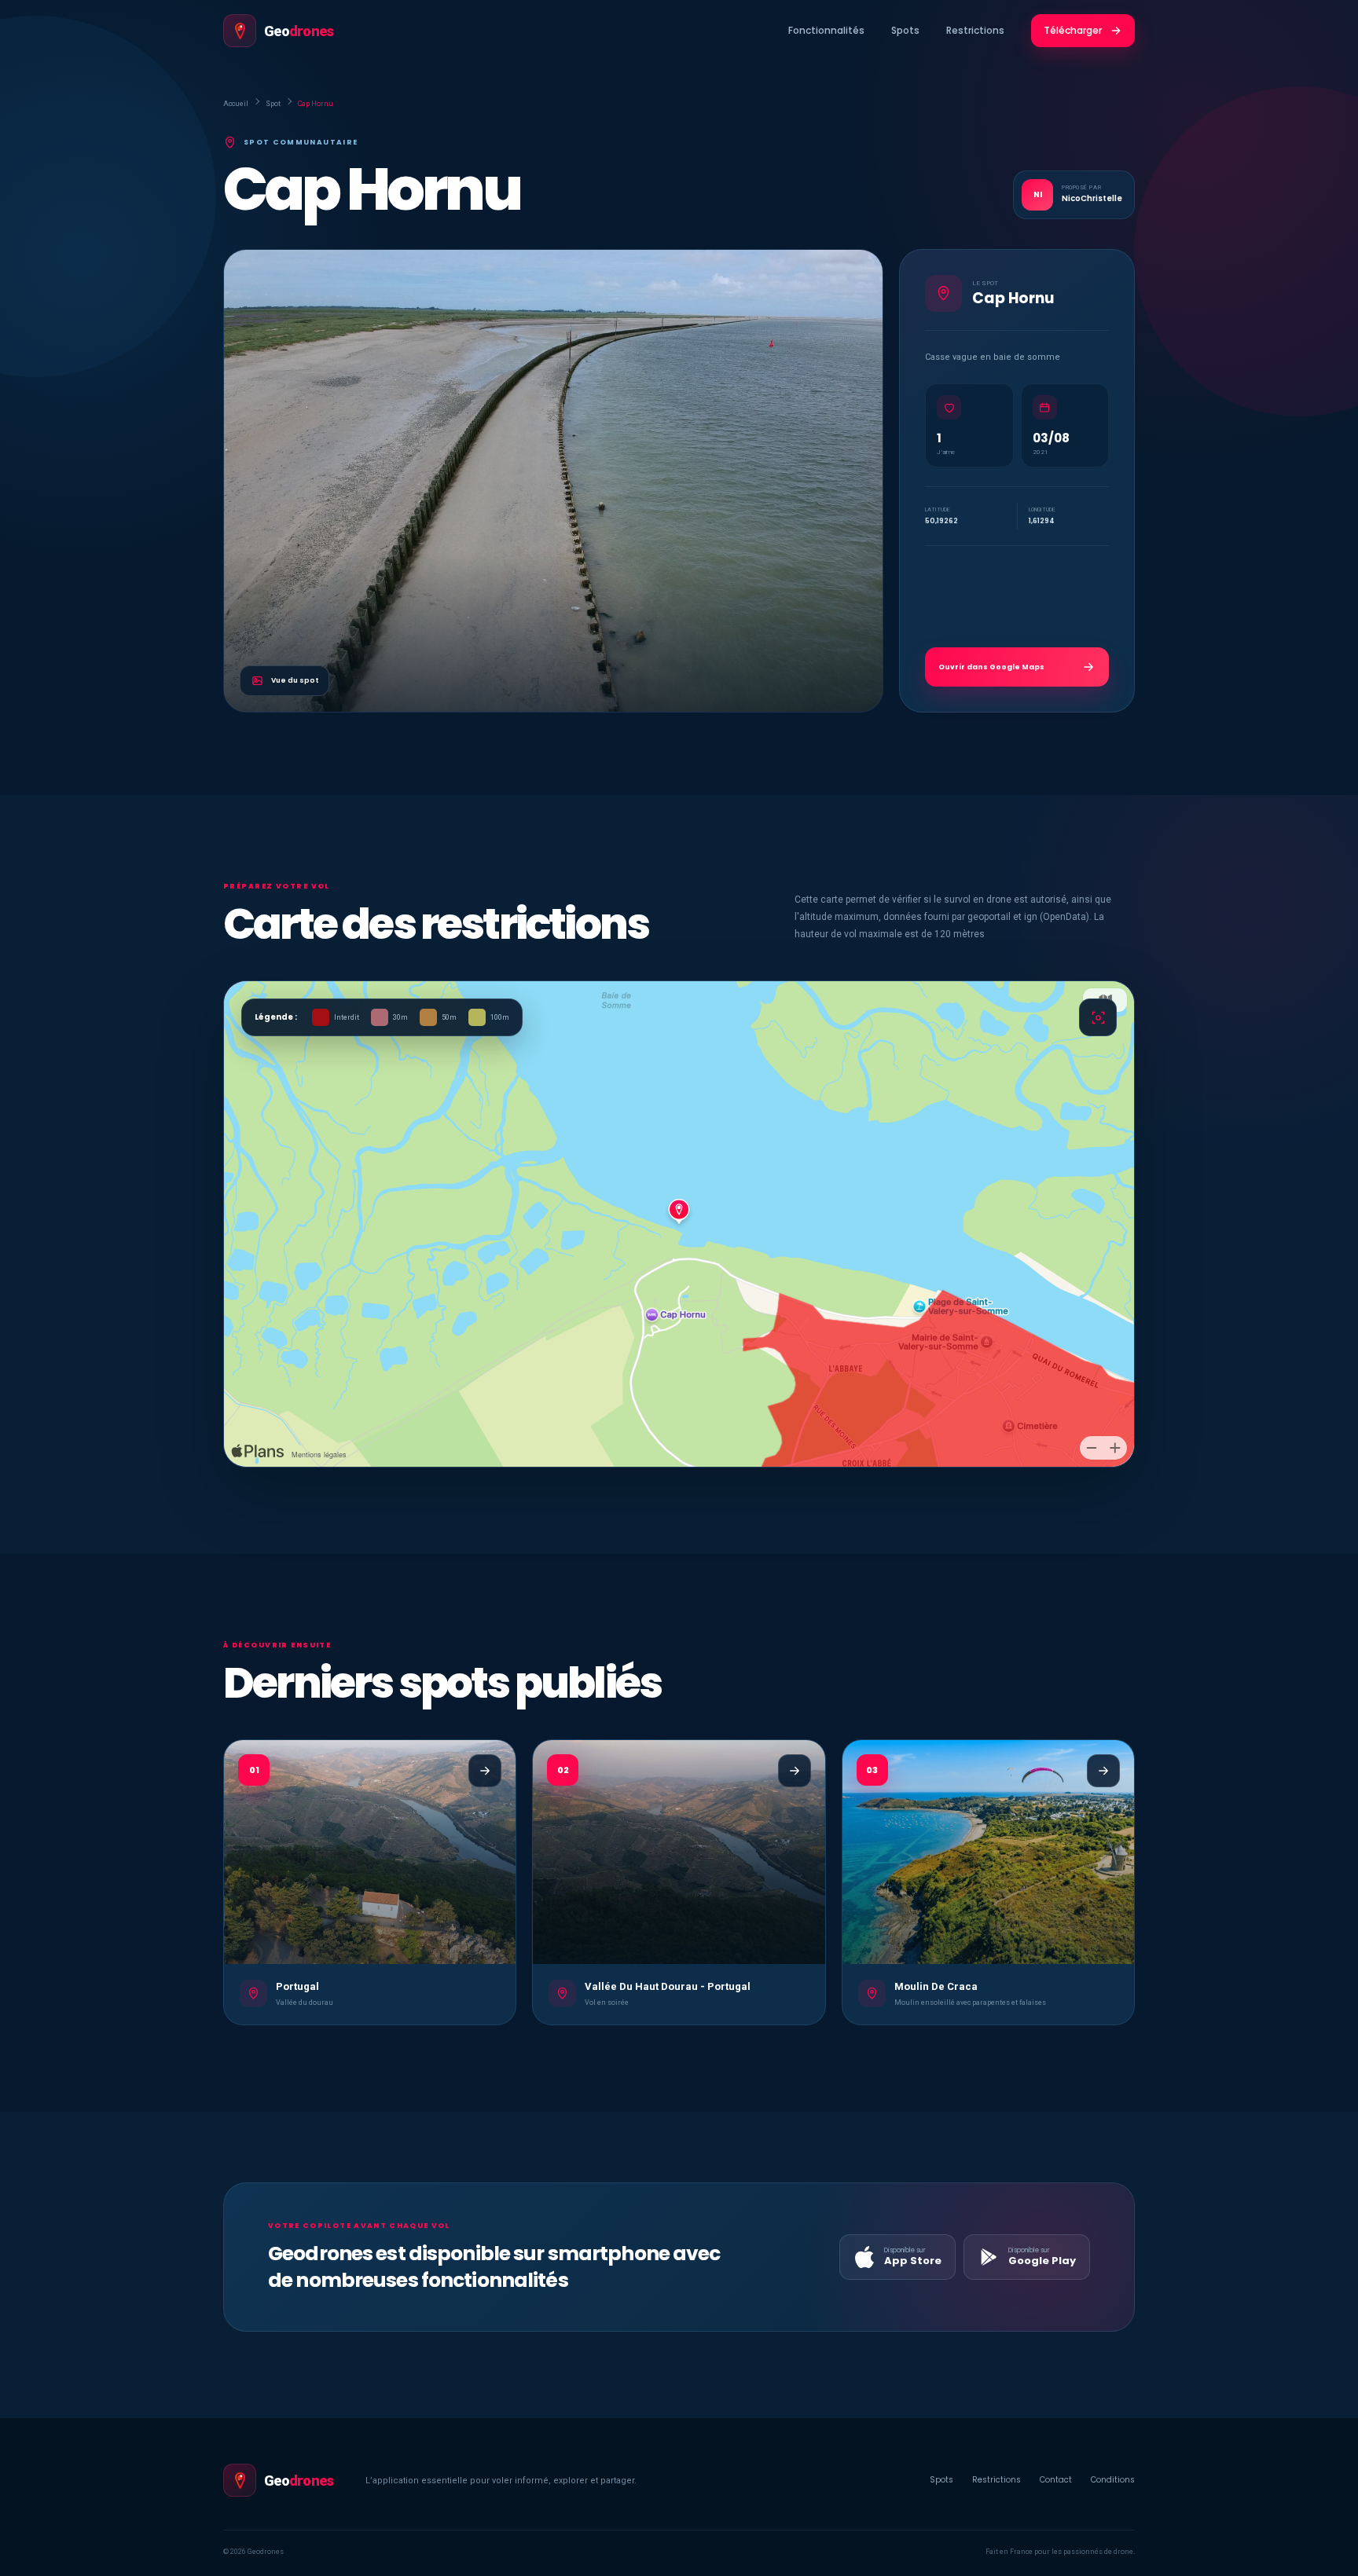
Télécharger (1073, 30)
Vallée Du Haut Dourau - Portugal (668, 1986)
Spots (905, 30)
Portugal (297, 1986)
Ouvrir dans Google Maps (991, 667)
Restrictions (975, 30)
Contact (1056, 2480)
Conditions (1113, 2480)
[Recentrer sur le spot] (1098, 1017)
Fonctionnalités (826, 30)
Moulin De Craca (936, 1986)
